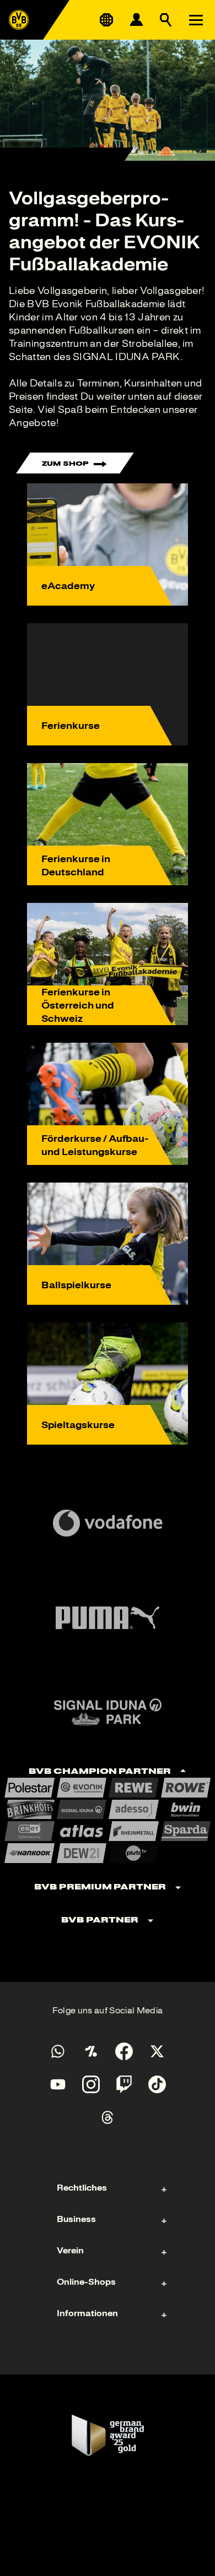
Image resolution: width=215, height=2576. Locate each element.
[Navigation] (196, 20)
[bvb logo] (19, 20)
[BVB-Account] (136, 20)
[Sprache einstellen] (106, 20)
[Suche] (166, 20)
